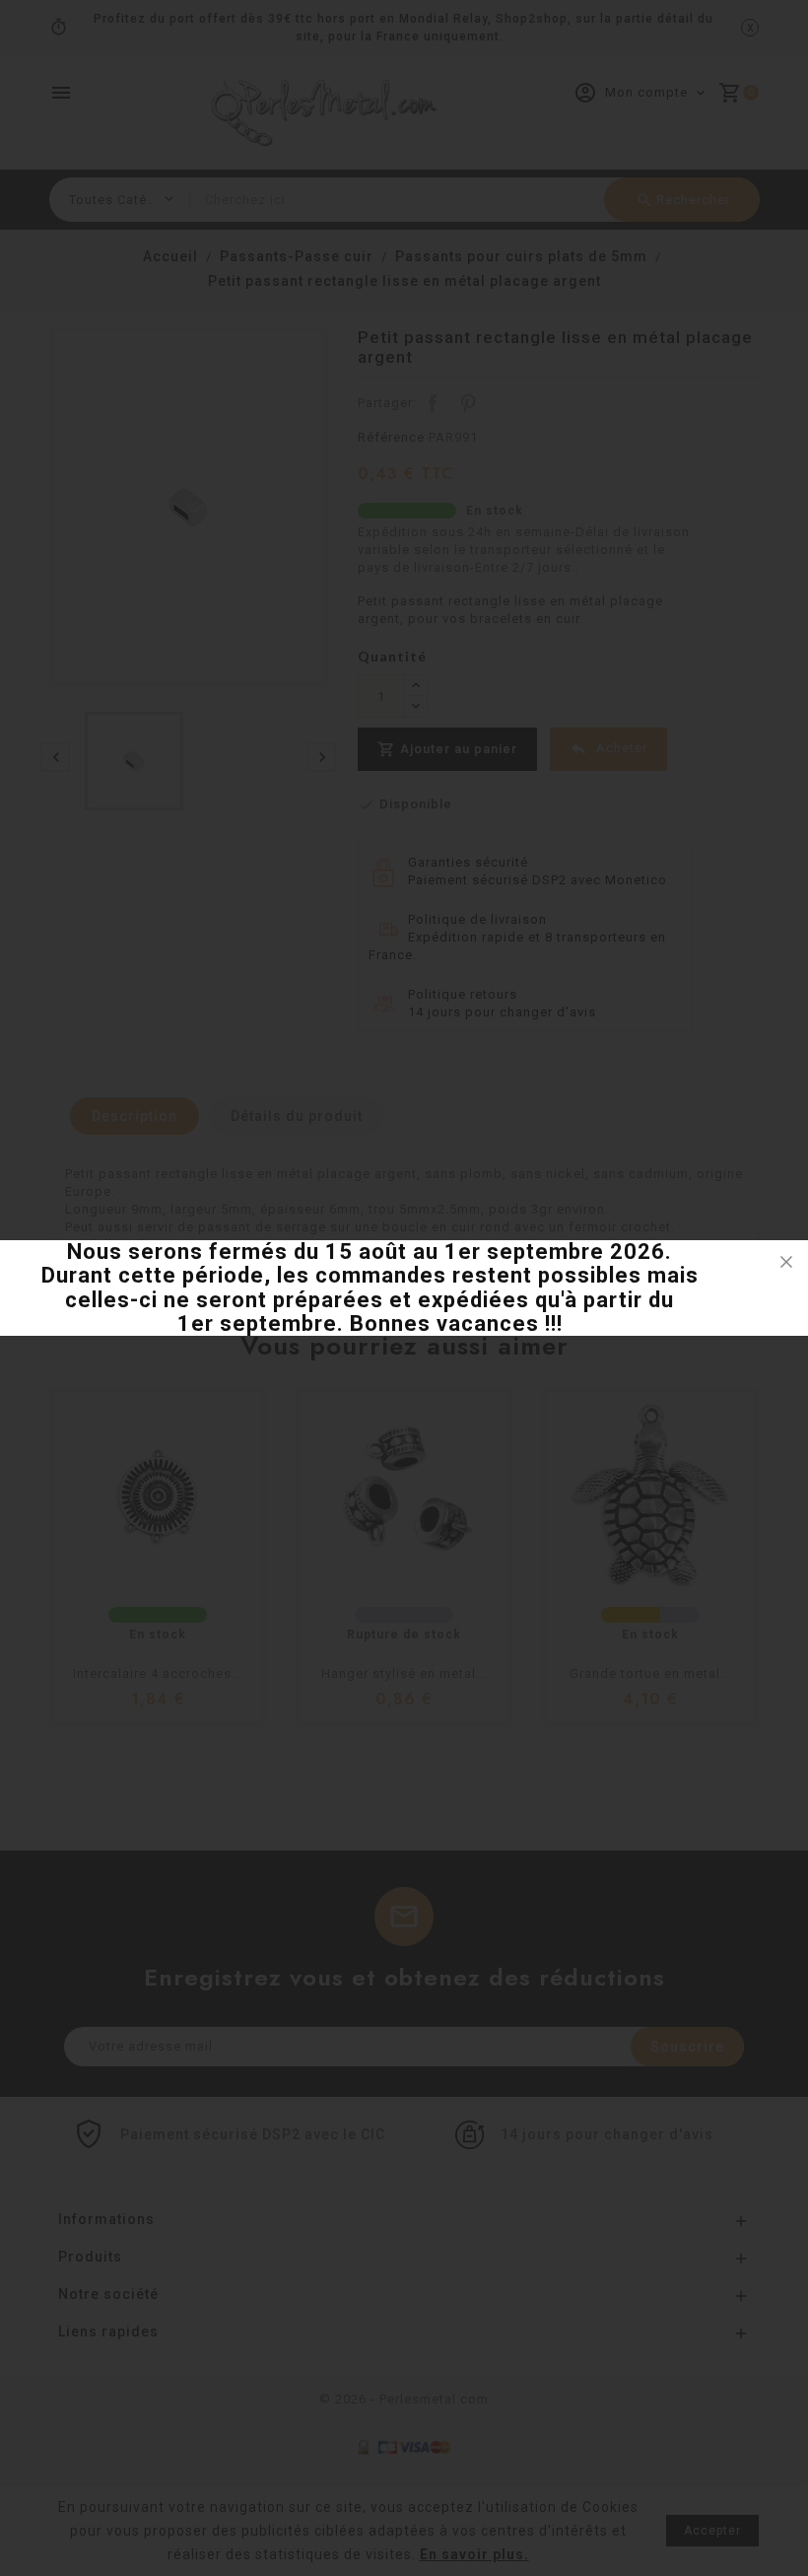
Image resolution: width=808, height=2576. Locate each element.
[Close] (786, 1262)
